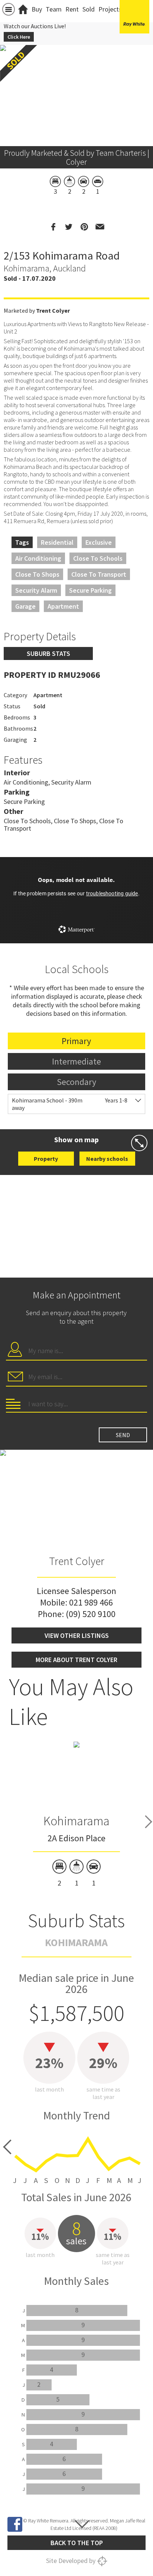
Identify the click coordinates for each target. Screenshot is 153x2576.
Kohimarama (76, 1821)
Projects (110, 9)
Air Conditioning (38, 558)
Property (46, 1159)
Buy (37, 9)
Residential (57, 542)
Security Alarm (36, 590)
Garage (25, 606)
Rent (72, 9)
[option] (76, 1814)
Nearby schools (107, 1159)
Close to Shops (37, 574)
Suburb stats (48, 653)
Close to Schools (98, 558)
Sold (89, 9)
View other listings (77, 1635)
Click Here (19, 37)
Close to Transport (99, 574)
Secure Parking (90, 590)
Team (54, 9)
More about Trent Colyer (76, 1660)
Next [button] (149, 1822)
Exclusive (99, 542)
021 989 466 (91, 1602)
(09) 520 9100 (91, 1614)
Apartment (63, 606)
